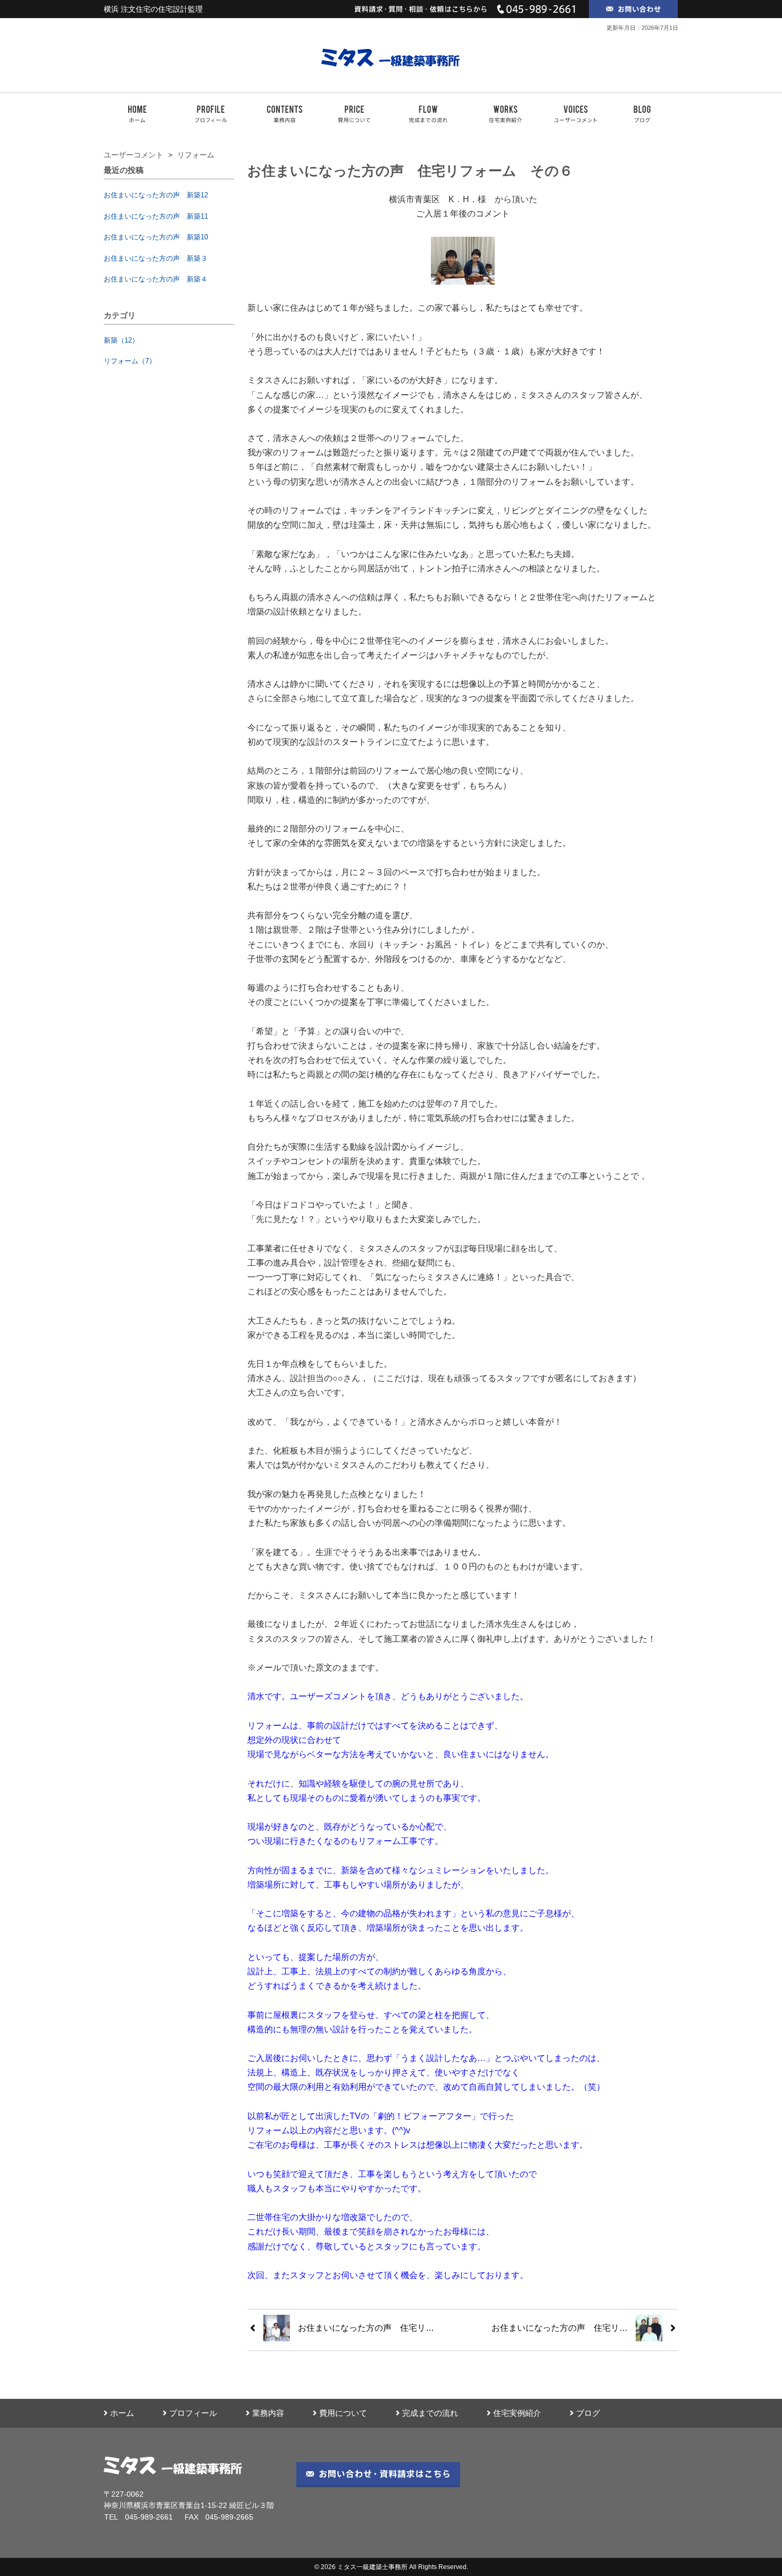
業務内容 (268, 2413)
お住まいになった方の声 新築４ (156, 279)
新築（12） (121, 340)
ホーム (122, 2413)
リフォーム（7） (130, 361)
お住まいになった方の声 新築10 (156, 237)
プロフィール (193, 2413)
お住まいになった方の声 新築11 (156, 216)
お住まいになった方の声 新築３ (156, 258)
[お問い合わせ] (634, 9)
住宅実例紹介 (517, 2413)
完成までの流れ (430, 2413)
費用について (343, 2413)
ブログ (588, 2413)
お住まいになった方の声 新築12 (156, 195)
